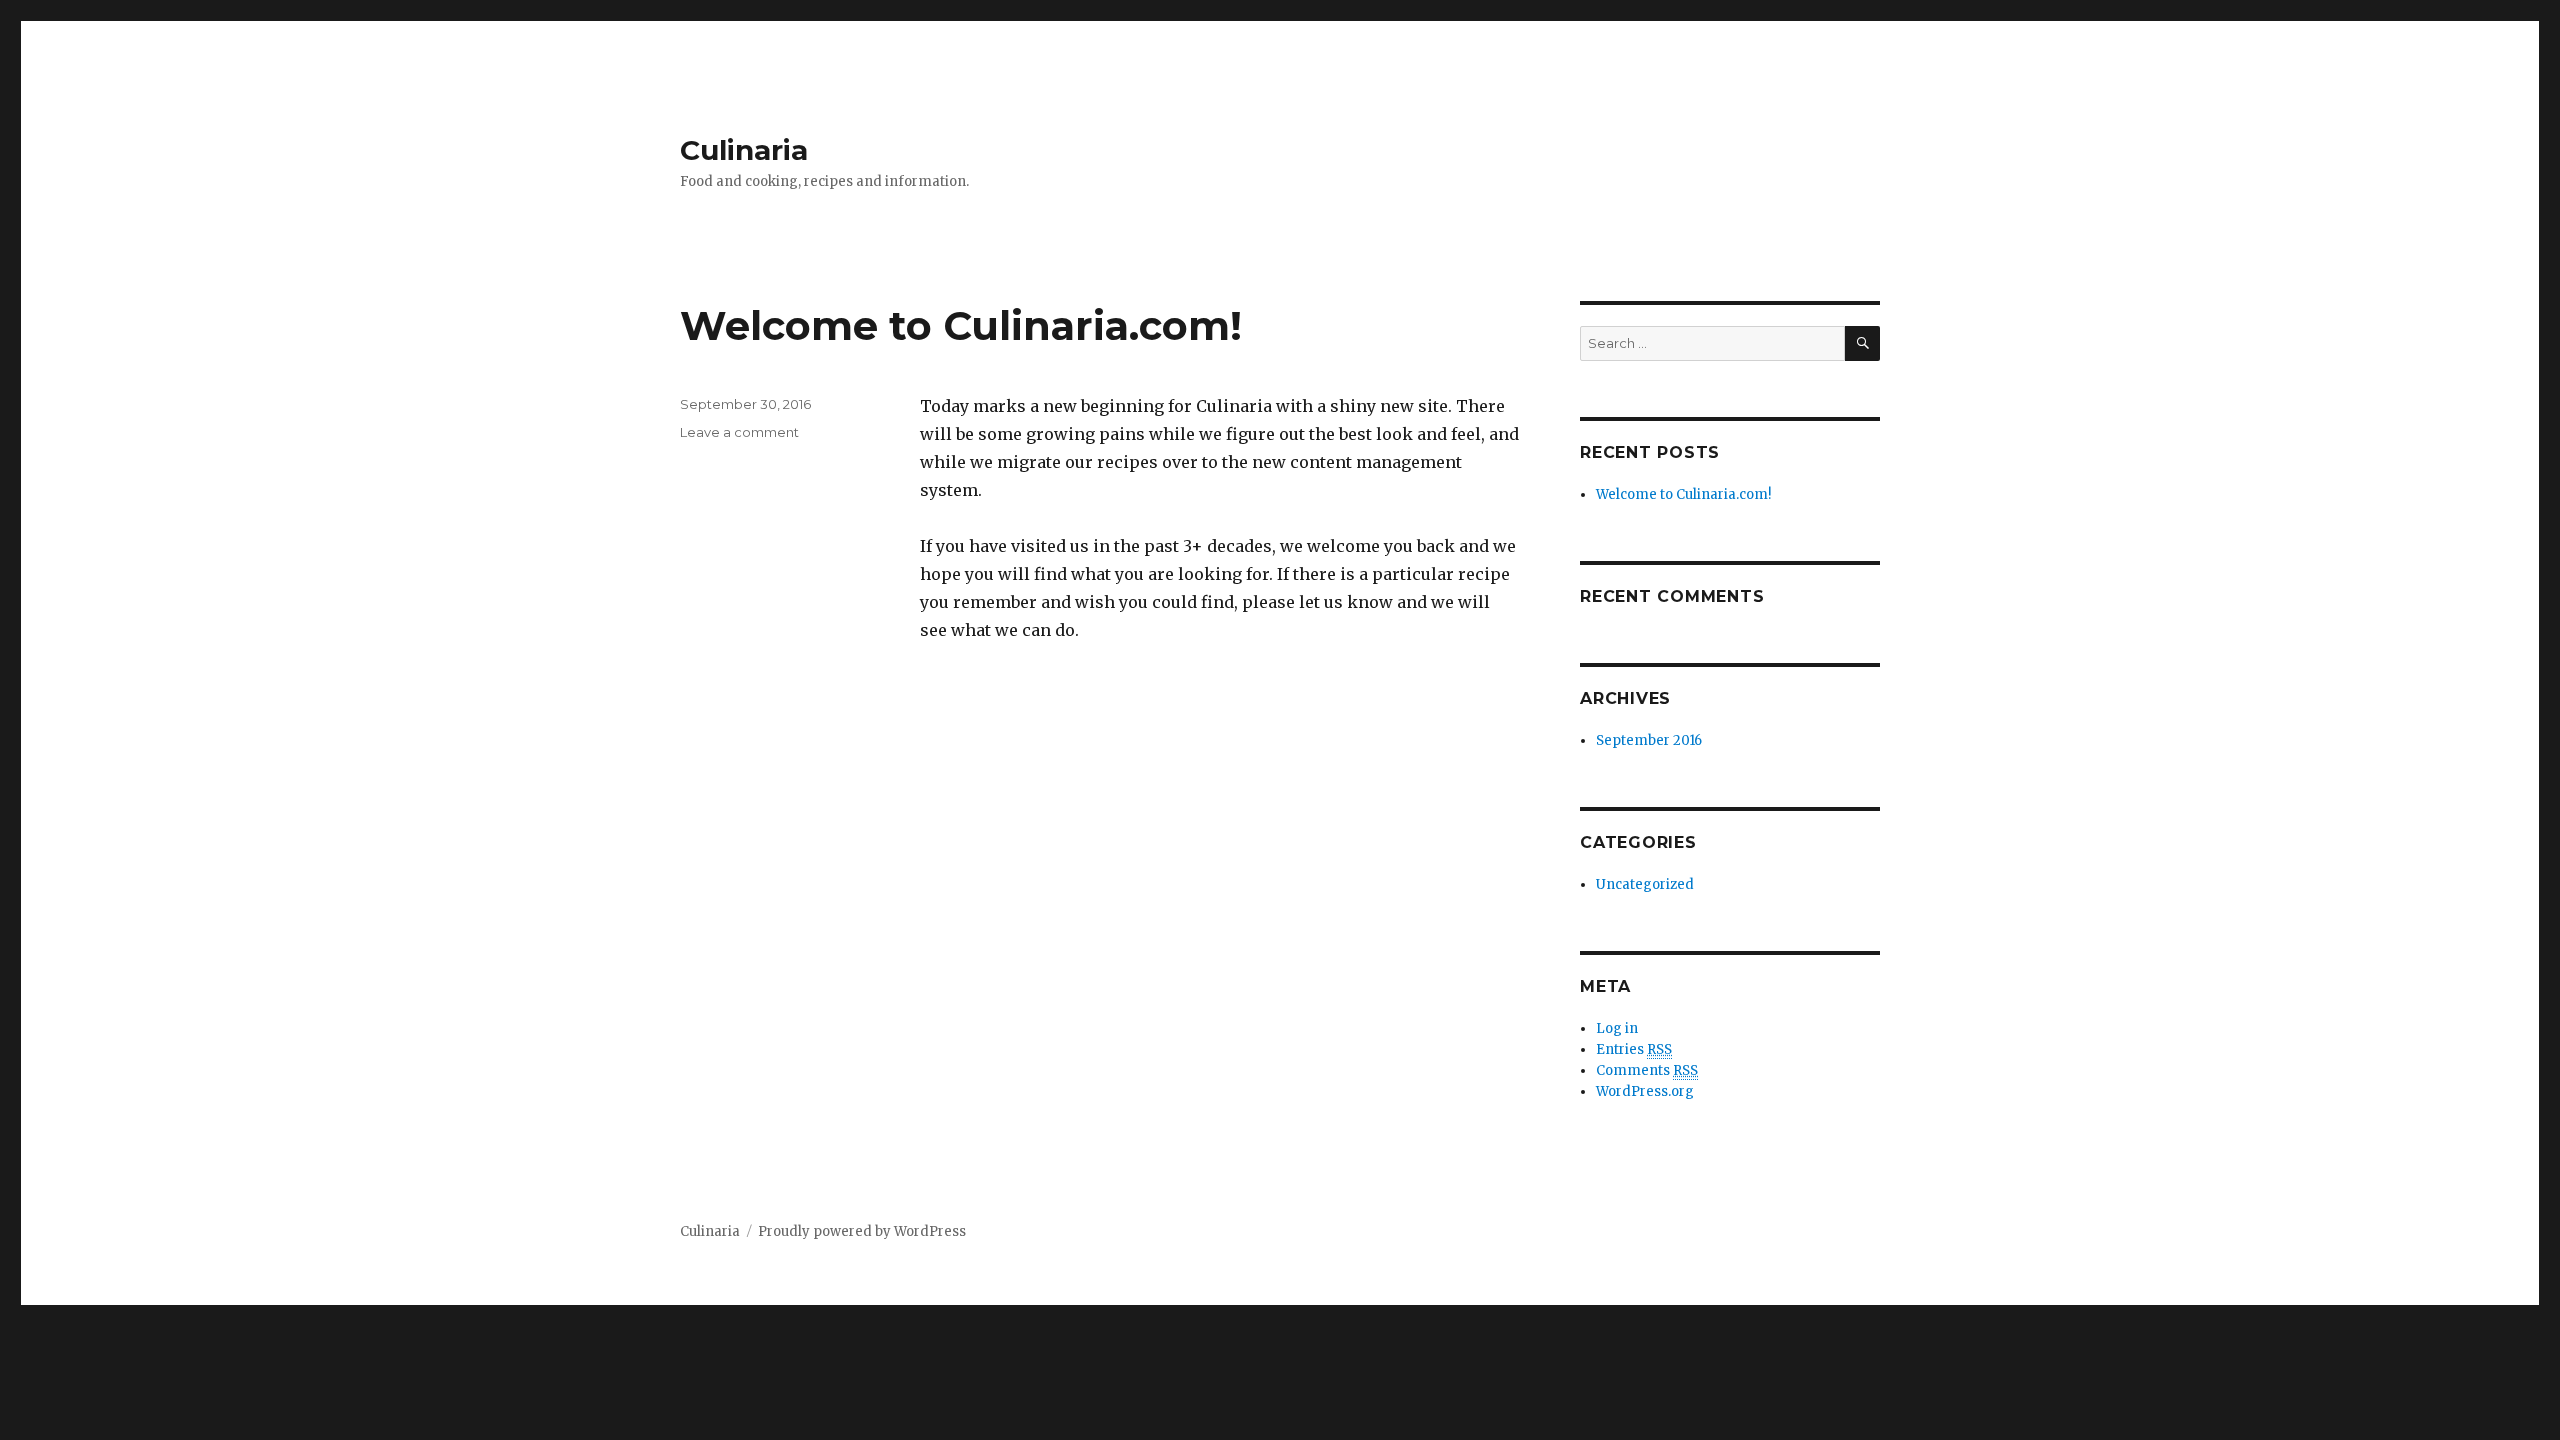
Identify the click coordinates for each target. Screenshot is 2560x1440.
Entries (1634, 1049)
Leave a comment (739, 432)
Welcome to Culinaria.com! (961, 325)
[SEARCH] (1862, 343)
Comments (1647, 1070)
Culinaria (744, 150)
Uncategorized (1645, 884)
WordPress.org (1645, 1091)
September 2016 (1649, 740)
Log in (1617, 1028)
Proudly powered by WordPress (862, 1231)
